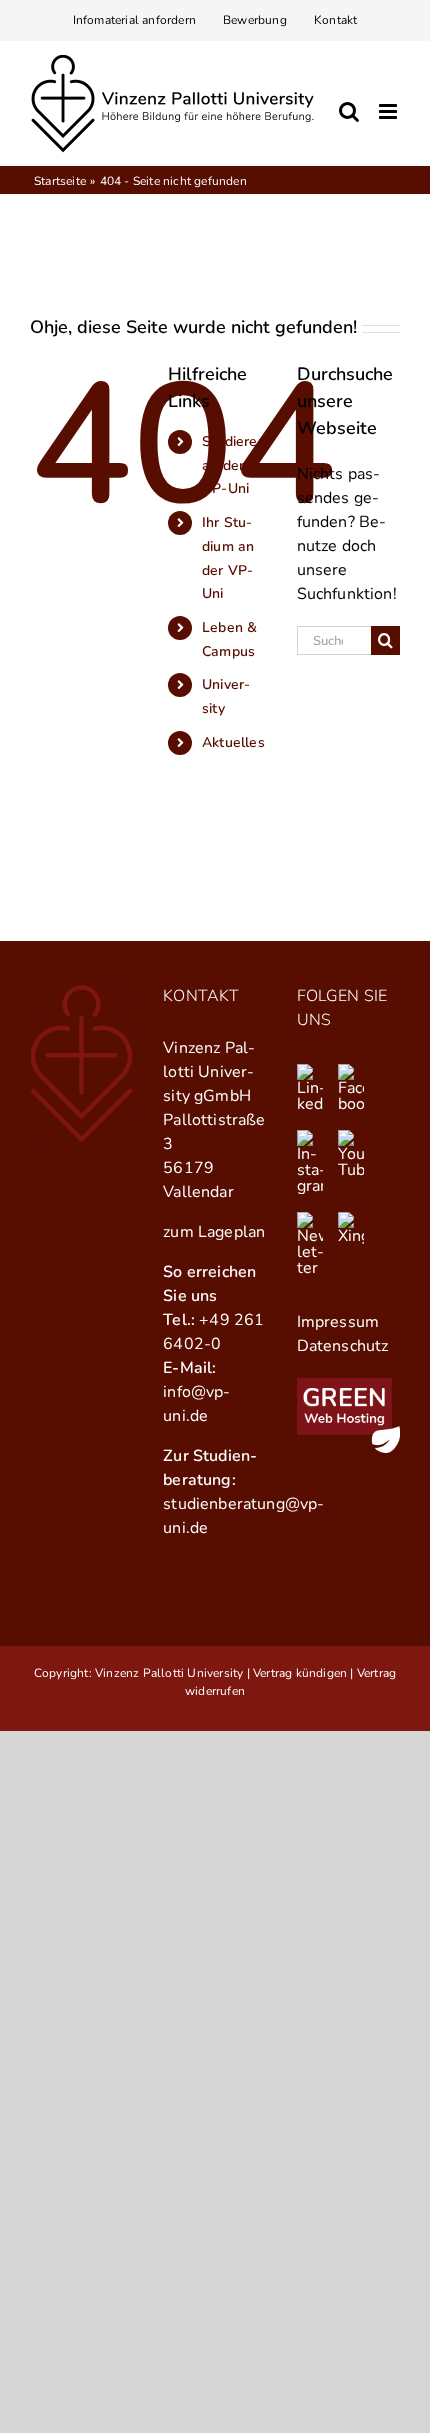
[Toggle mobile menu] (389, 111)
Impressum (338, 1322)
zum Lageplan (214, 1232)
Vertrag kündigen (300, 1673)
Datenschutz (343, 1346)
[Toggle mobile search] (349, 111)
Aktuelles (233, 742)
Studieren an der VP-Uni (234, 465)
